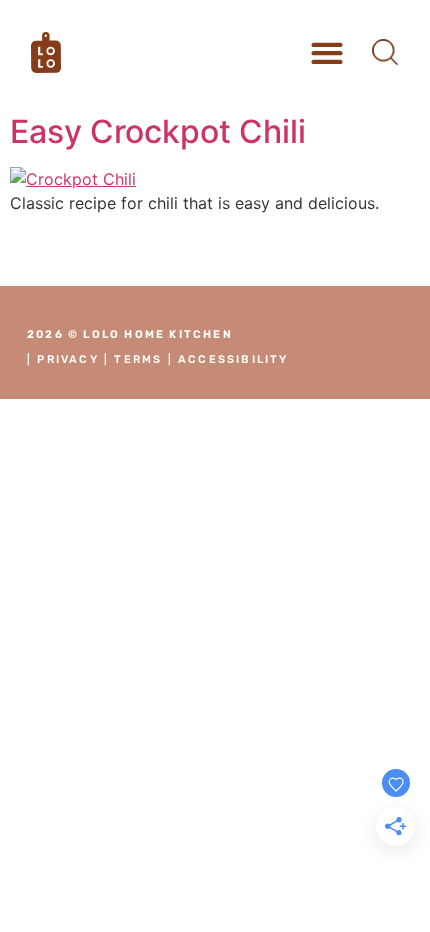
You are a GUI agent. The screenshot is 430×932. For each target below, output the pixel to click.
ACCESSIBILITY (233, 359)
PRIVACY (67, 359)
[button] (327, 52)
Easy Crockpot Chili (158, 131)
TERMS (138, 359)
